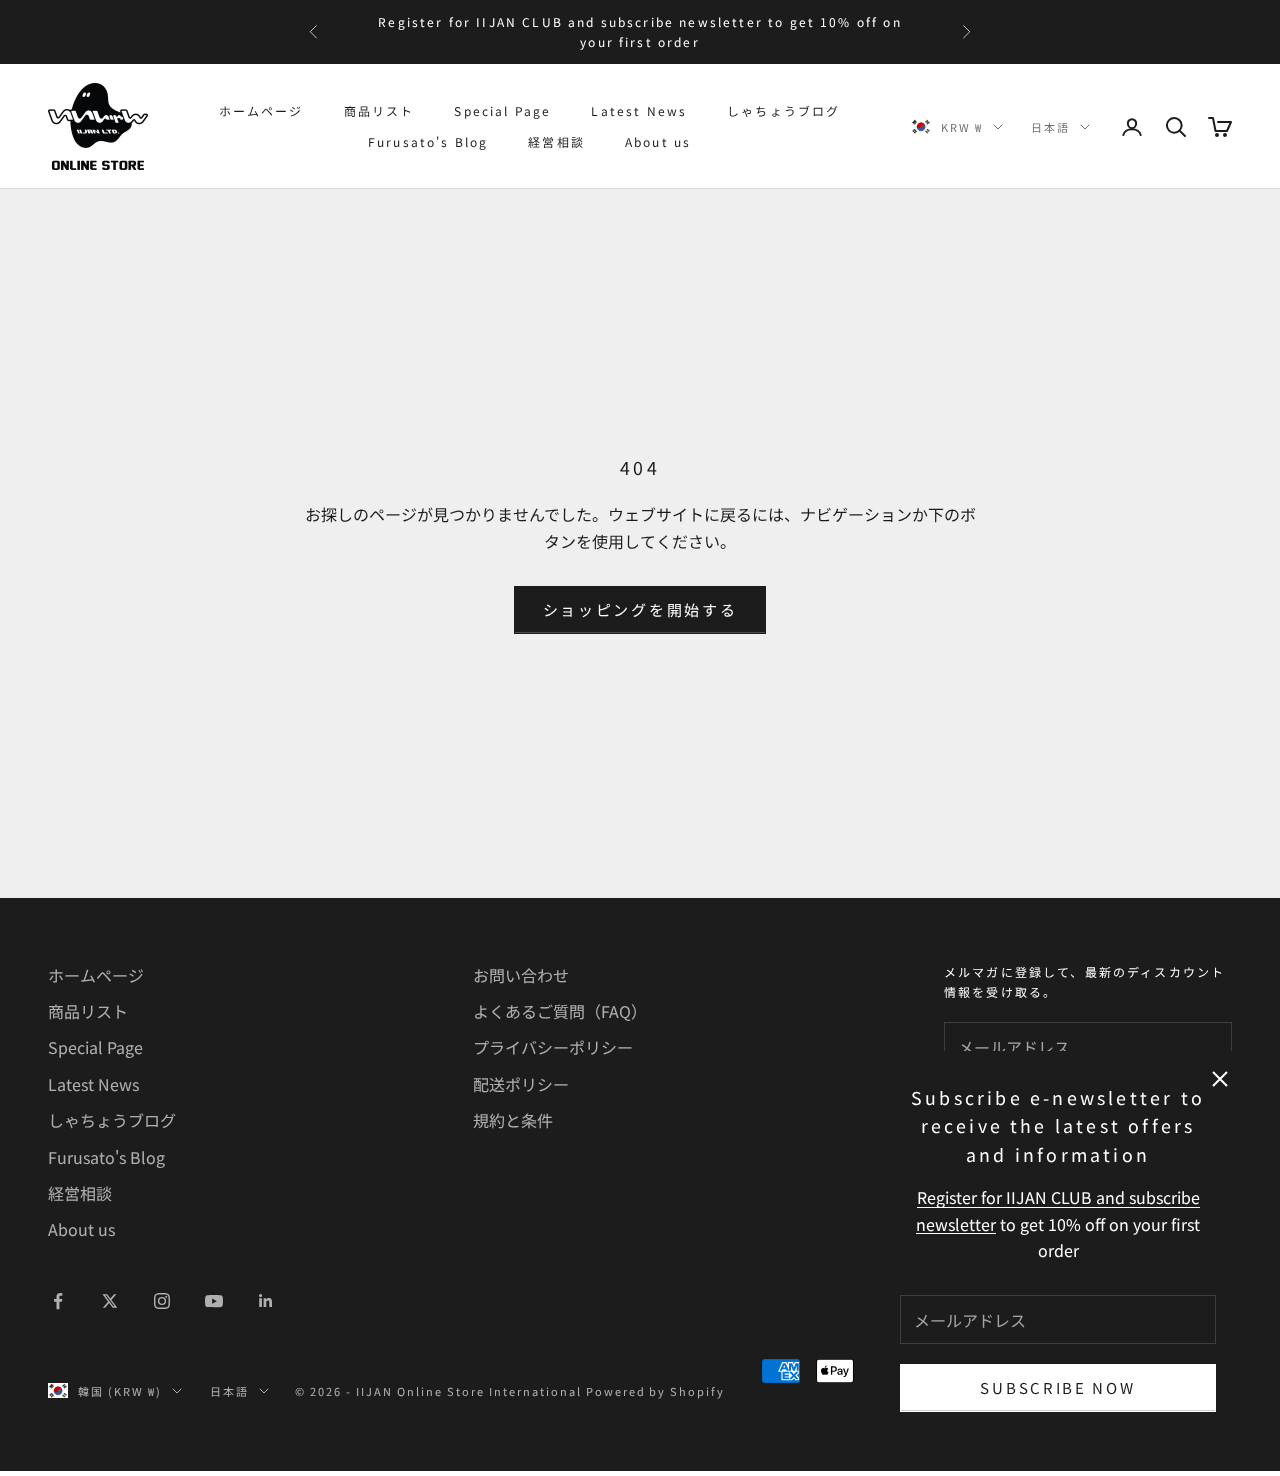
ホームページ (261, 110)
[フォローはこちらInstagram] (162, 1301)
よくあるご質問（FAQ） (560, 1011)
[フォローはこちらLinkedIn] (266, 1301)
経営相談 (556, 141)
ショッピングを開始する (640, 609)
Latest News (639, 110)
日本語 (1050, 127)
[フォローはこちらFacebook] (58, 1301)
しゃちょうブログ (783, 110)
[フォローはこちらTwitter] (110, 1301)
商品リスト (379, 110)
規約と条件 (513, 1120)
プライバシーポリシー (553, 1047)
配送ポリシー (521, 1084)
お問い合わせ (521, 975)
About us (658, 141)
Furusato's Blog (428, 141)
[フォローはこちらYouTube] (214, 1301)
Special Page (502, 110)
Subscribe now (1057, 1387)
